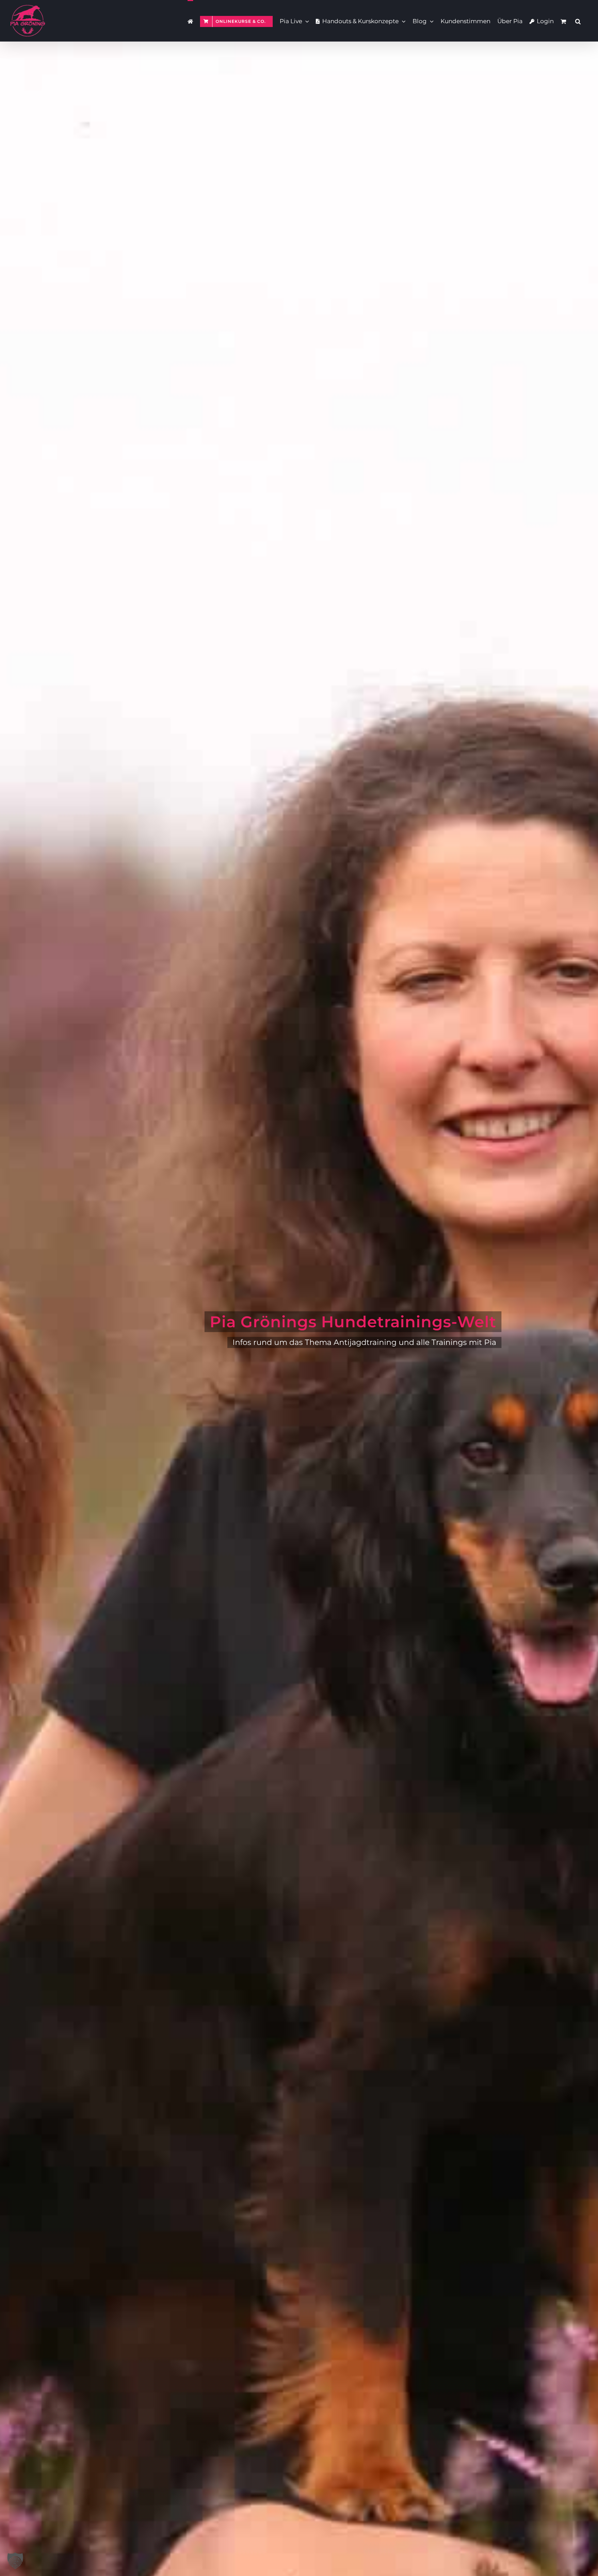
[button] (578, 21)
